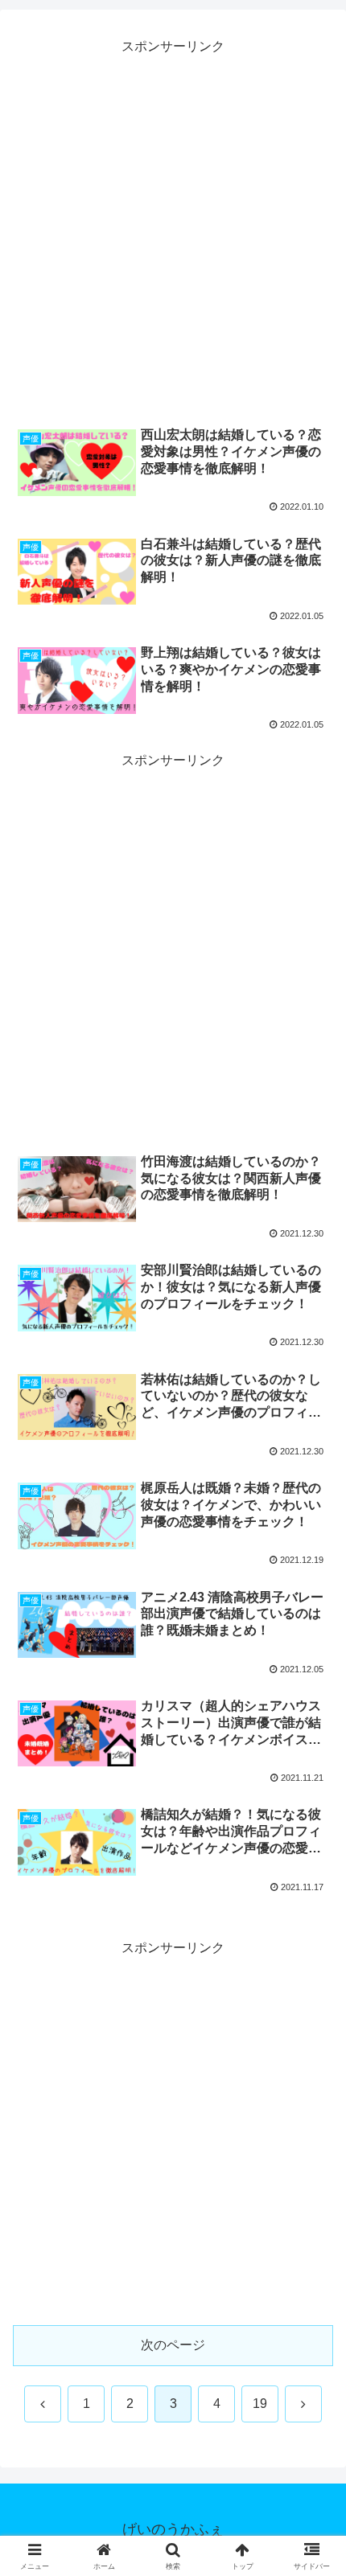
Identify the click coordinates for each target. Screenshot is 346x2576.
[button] (313, 2145)
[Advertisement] (173, 232)
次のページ (173, 2345)
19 (260, 2404)
